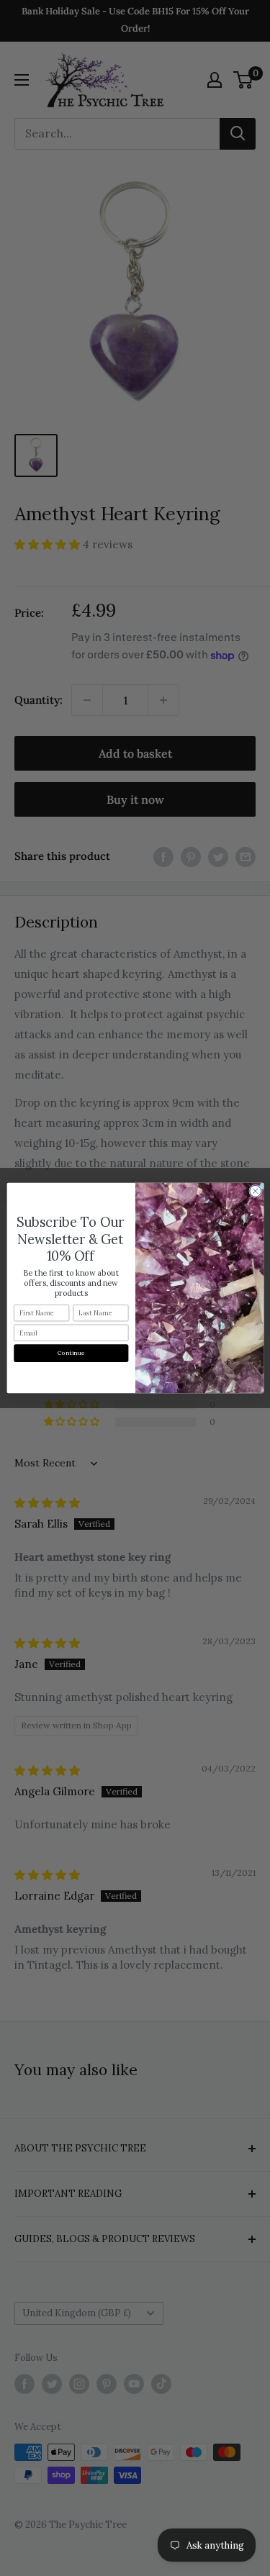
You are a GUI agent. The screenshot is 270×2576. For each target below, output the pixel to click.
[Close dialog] (255, 1191)
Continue (71, 1353)
